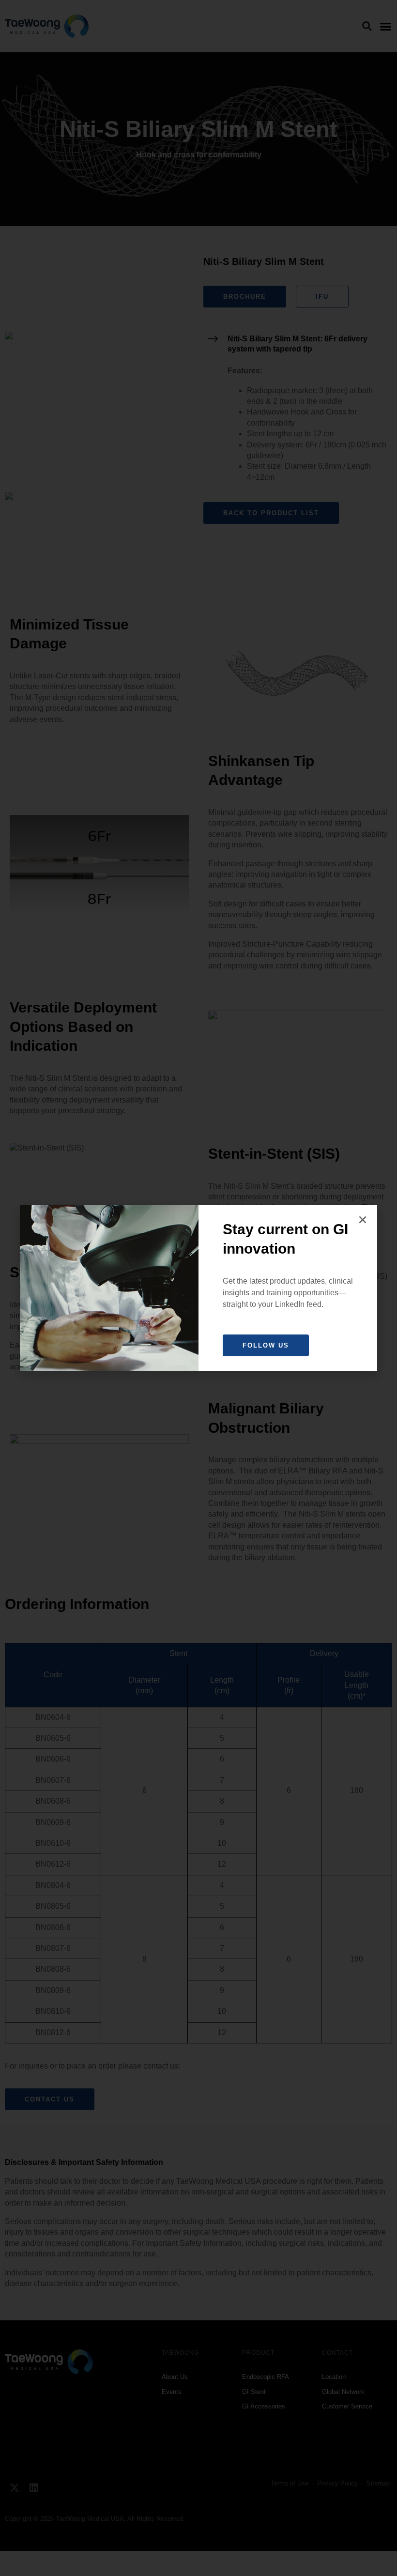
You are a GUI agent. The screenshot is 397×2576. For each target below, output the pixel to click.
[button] (363, 1220)
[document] (198, 1288)
